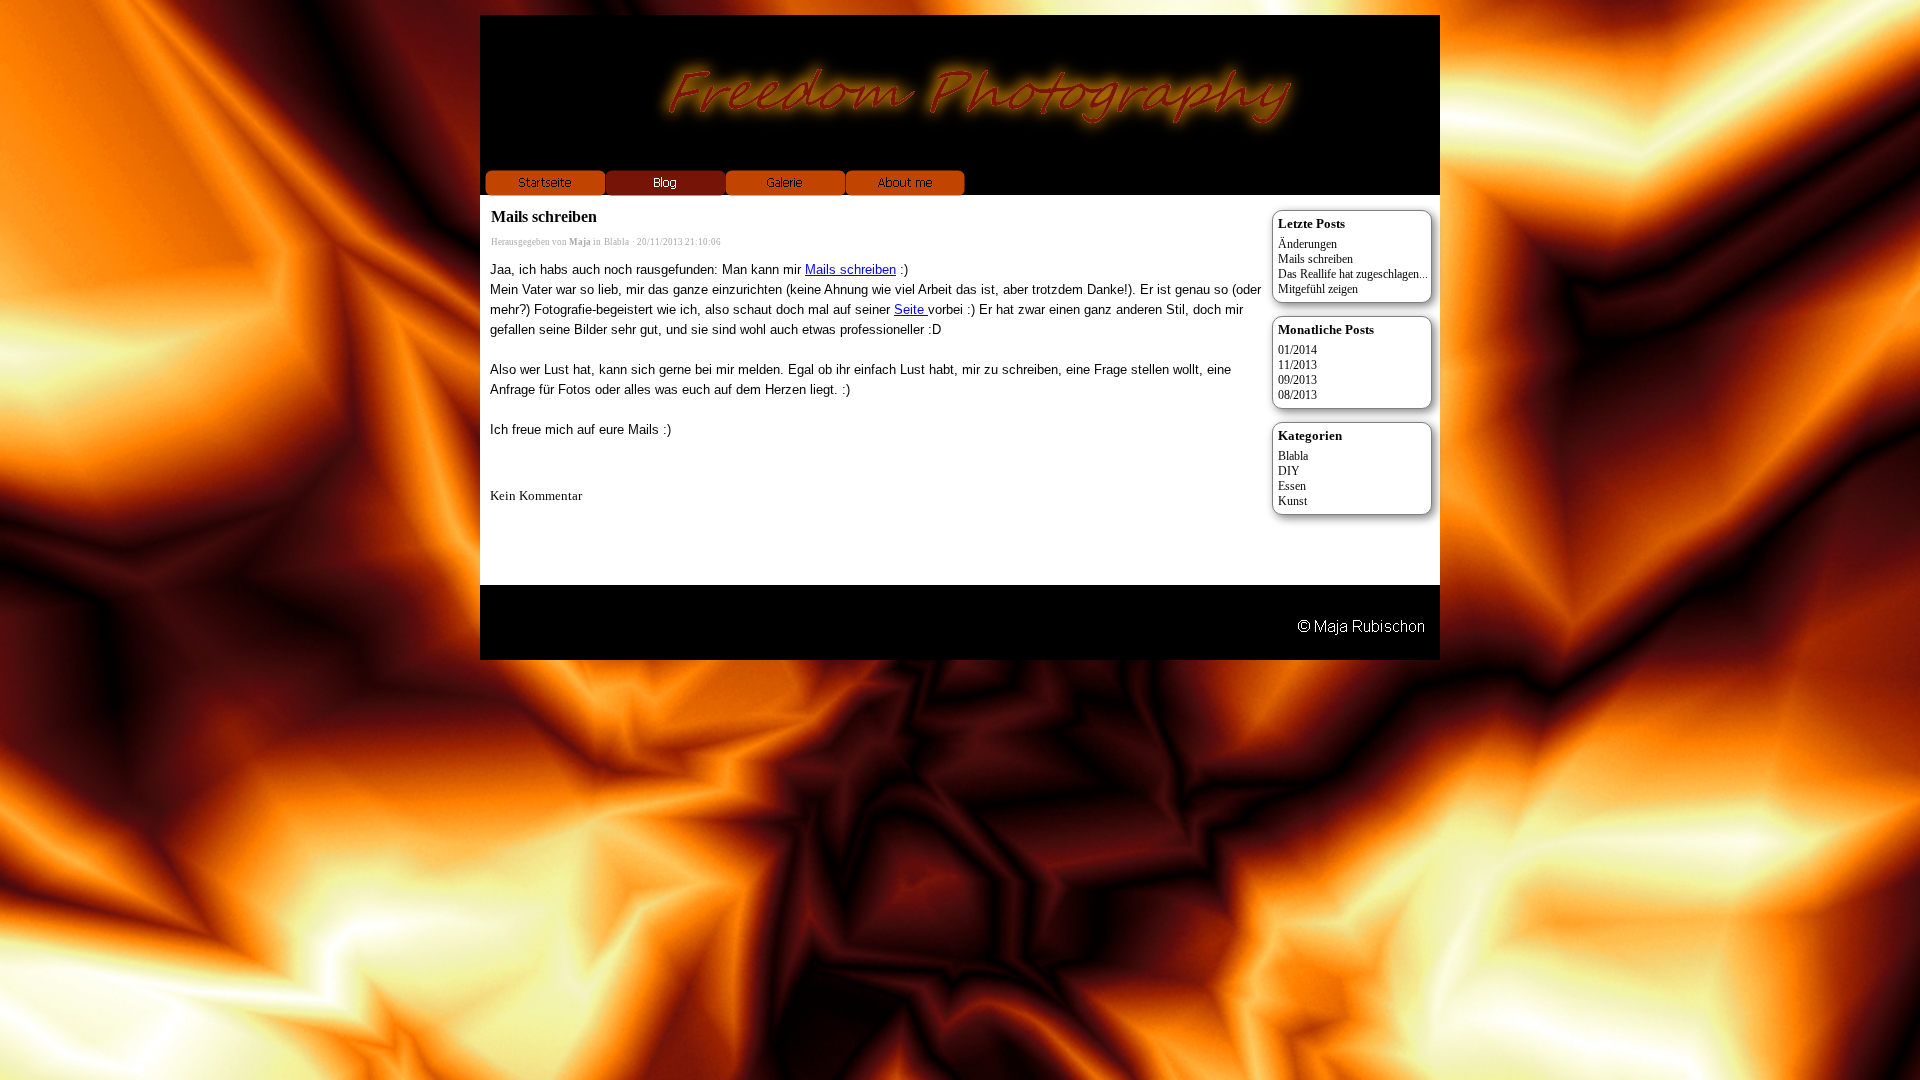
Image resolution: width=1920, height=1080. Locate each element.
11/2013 (1297, 365)
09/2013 (1297, 380)
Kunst (1292, 501)
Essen (1292, 486)
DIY (1289, 471)
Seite (911, 309)
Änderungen (1307, 244)
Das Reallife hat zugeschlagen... (1353, 274)
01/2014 (1297, 350)
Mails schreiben (850, 269)
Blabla (616, 242)
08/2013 (1297, 395)
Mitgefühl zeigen (1318, 289)
